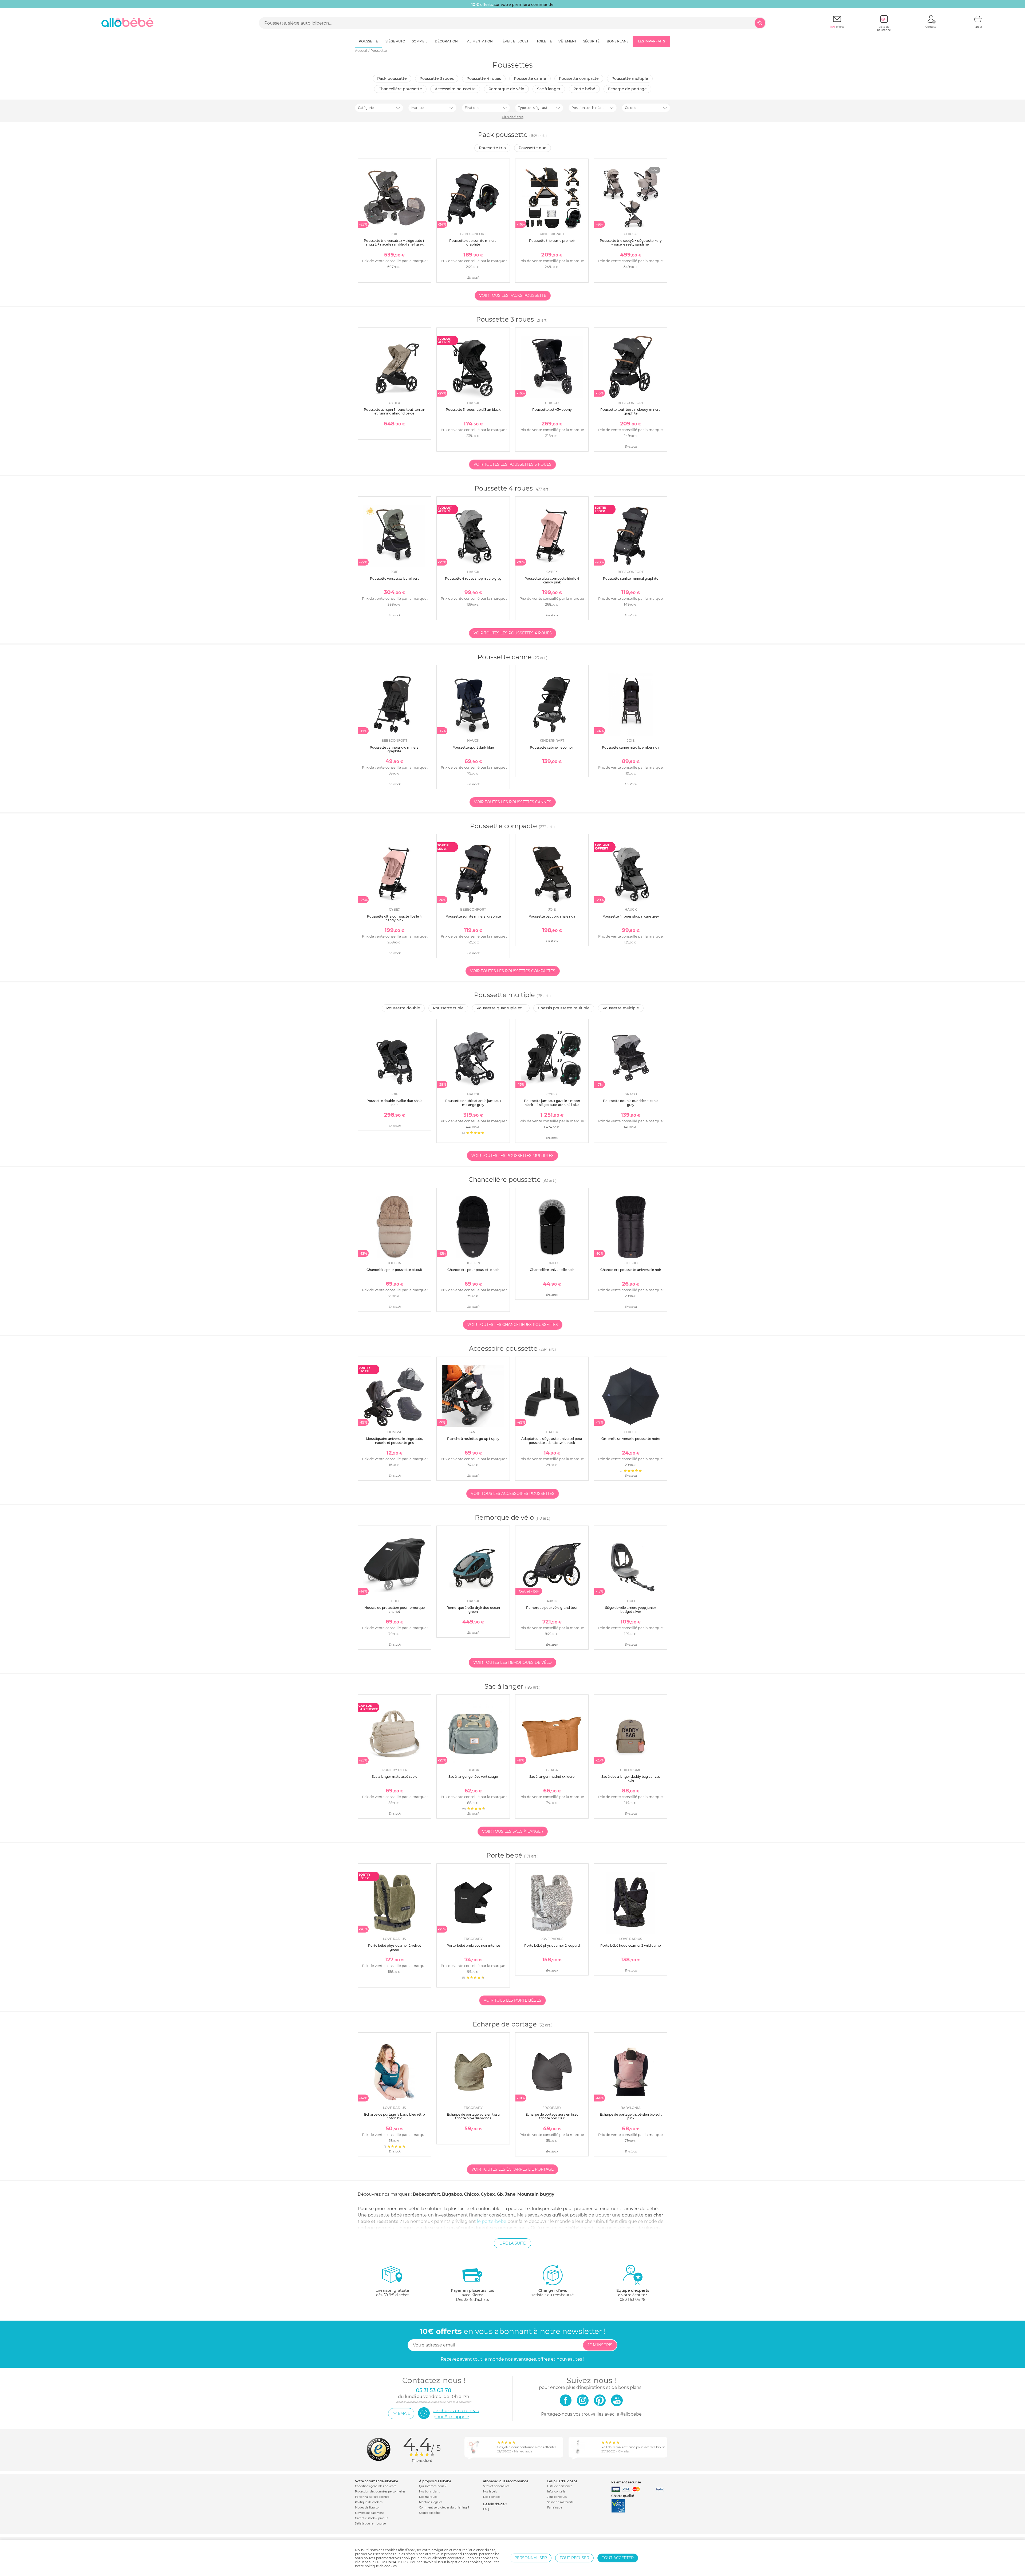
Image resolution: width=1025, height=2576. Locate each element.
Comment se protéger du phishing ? (444, 2508)
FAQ (486, 2509)
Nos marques (428, 2497)
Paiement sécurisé (626, 2482)
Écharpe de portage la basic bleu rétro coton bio (395, 2116)
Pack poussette (392, 78)
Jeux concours (557, 2497)
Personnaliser (531, 2558)
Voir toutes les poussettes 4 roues (513, 633)
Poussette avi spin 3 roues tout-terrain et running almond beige (395, 411)
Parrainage (555, 2508)
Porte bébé (584, 89)
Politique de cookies (369, 2502)
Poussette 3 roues (437, 78)
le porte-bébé (492, 2221)
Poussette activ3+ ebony (552, 410)
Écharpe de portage (627, 89)
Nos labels (490, 2492)
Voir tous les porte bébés (512, 2000)
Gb (500, 2194)
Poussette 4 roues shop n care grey (473, 578)
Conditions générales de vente (376, 2486)
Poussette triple (448, 1008)
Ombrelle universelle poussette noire (631, 1439)
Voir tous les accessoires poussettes (513, 1494)
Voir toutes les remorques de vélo (512, 1662)
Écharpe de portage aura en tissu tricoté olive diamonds (473, 2116)
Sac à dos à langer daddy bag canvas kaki (631, 1778)
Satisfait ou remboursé (370, 2524)
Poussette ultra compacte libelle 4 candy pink (552, 580)
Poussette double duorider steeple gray (631, 1103)
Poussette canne (530, 78)
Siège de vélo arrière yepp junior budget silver (631, 1609)
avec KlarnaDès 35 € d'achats (472, 2295)
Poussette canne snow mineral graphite (395, 749)
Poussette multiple (630, 78)
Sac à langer (549, 89)
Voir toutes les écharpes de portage (512, 2169)
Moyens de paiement (369, 2513)
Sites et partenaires (496, 2486)
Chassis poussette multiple (564, 1008)
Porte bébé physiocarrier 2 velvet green (395, 1947)
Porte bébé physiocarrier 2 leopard (552, 1945)
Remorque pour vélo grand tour (552, 1608)
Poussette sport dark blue (473, 747)
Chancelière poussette (400, 89)
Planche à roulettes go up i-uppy (473, 1439)
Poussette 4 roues (484, 78)
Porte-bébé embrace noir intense (473, 1945)
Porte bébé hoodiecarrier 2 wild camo (631, 1945)
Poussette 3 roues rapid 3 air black (473, 410)
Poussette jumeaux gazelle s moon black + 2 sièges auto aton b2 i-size (552, 1103)
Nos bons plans (429, 2492)
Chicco (471, 2194)
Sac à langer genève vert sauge (473, 1777)
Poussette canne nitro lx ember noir (631, 747)
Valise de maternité (560, 2502)
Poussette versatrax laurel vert (394, 578)
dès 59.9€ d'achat (392, 2293)
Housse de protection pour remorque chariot (395, 1609)
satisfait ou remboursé (553, 2293)
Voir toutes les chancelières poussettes (513, 1325)
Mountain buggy (536, 2194)
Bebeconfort (426, 2194)
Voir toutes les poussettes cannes (513, 802)
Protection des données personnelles (380, 2492)
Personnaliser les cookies (372, 2497)
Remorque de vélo (506, 89)
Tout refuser (574, 2558)
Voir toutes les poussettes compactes (513, 971)
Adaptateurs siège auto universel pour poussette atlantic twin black (552, 1441)
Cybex (488, 2194)
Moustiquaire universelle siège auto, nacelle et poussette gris (395, 1441)
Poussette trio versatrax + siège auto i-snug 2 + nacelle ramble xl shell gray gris (395, 244)
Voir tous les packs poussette (513, 295)
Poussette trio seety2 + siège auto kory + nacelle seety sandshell (631, 242)
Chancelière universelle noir (552, 1270)
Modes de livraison (368, 2508)
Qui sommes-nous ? (433, 2486)
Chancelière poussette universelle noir (631, 1270)
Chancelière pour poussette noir (473, 1270)
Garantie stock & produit (372, 2518)
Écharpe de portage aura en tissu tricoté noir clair (552, 2116)
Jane (510, 2194)
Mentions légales (431, 2502)
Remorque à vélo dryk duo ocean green (473, 1609)
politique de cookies (381, 2566)
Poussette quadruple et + (501, 1008)
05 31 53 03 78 (633, 2300)
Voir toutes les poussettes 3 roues (512, 464)
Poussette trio (492, 148)
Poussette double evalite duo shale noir (394, 1103)
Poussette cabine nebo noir (552, 747)
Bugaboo (452, 2194)
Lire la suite (512, 2243)
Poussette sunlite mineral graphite (631, 578)
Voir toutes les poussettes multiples (512, 1156)
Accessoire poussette (455, 89)
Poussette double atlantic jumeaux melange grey (473, 1103)
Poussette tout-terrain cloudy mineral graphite (631, 411)
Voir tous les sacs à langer (513, 1831)
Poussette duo (533, 148)
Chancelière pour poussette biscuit (394, 1270)
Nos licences (492, 2497)
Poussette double (403, 1008)
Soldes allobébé (430, 2513)
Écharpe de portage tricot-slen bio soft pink (631, 2116)
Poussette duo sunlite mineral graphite (473, 242)
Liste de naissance (560, 2486)
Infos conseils (556, 2492)
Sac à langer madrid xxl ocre (552, 1777)
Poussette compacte (579, 78)
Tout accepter (618, 2558)
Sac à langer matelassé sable (395, 1777)
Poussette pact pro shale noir (552, 916)
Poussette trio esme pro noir (552, 241)
